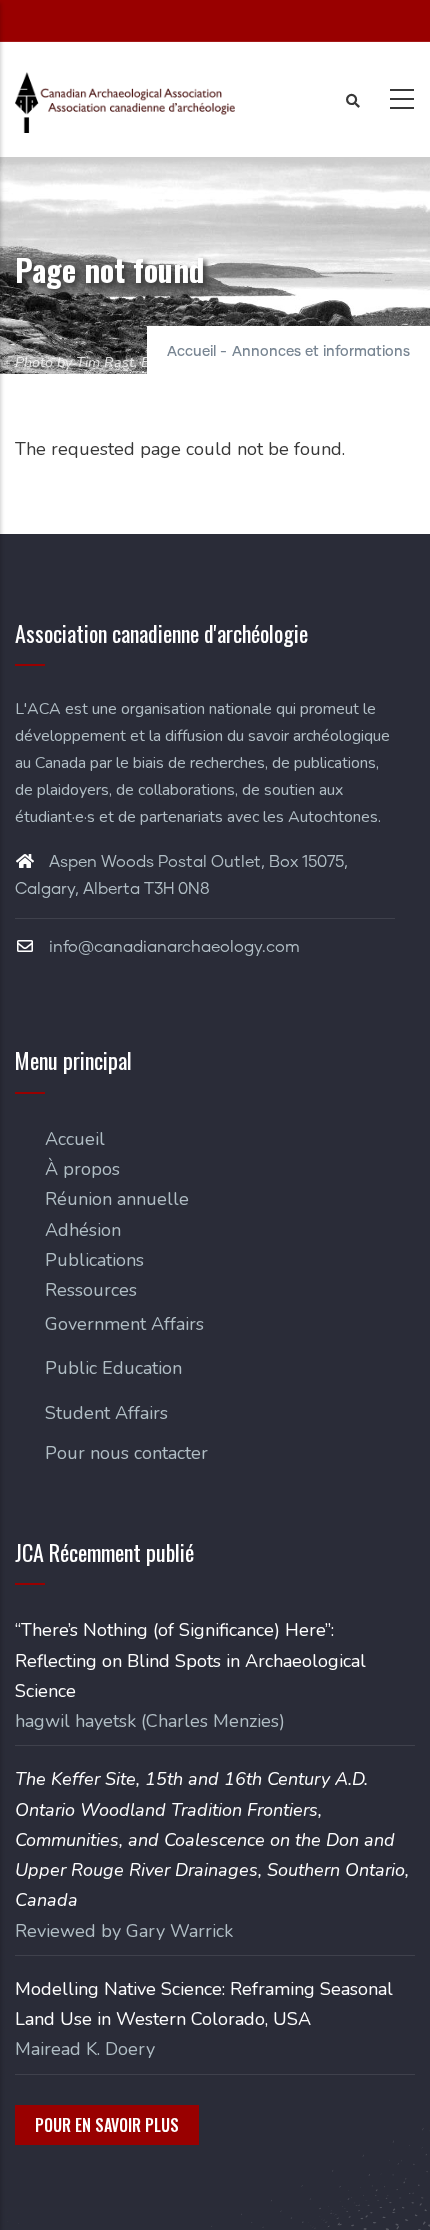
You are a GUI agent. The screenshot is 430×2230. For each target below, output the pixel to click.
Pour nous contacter (126, 1453)
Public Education (113, 1368)
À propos (82, 1169)
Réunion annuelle (117, 1199)
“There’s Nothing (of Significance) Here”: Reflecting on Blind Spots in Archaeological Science (190, 1660)
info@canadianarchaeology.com (172, 947)
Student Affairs (106, 1413)
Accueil (191, 352)
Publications (94, 1260)
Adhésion (83, 1230)
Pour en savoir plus (107, 2125)
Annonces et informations (321, 352)
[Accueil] (125, 102)
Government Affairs (124, 1324)
